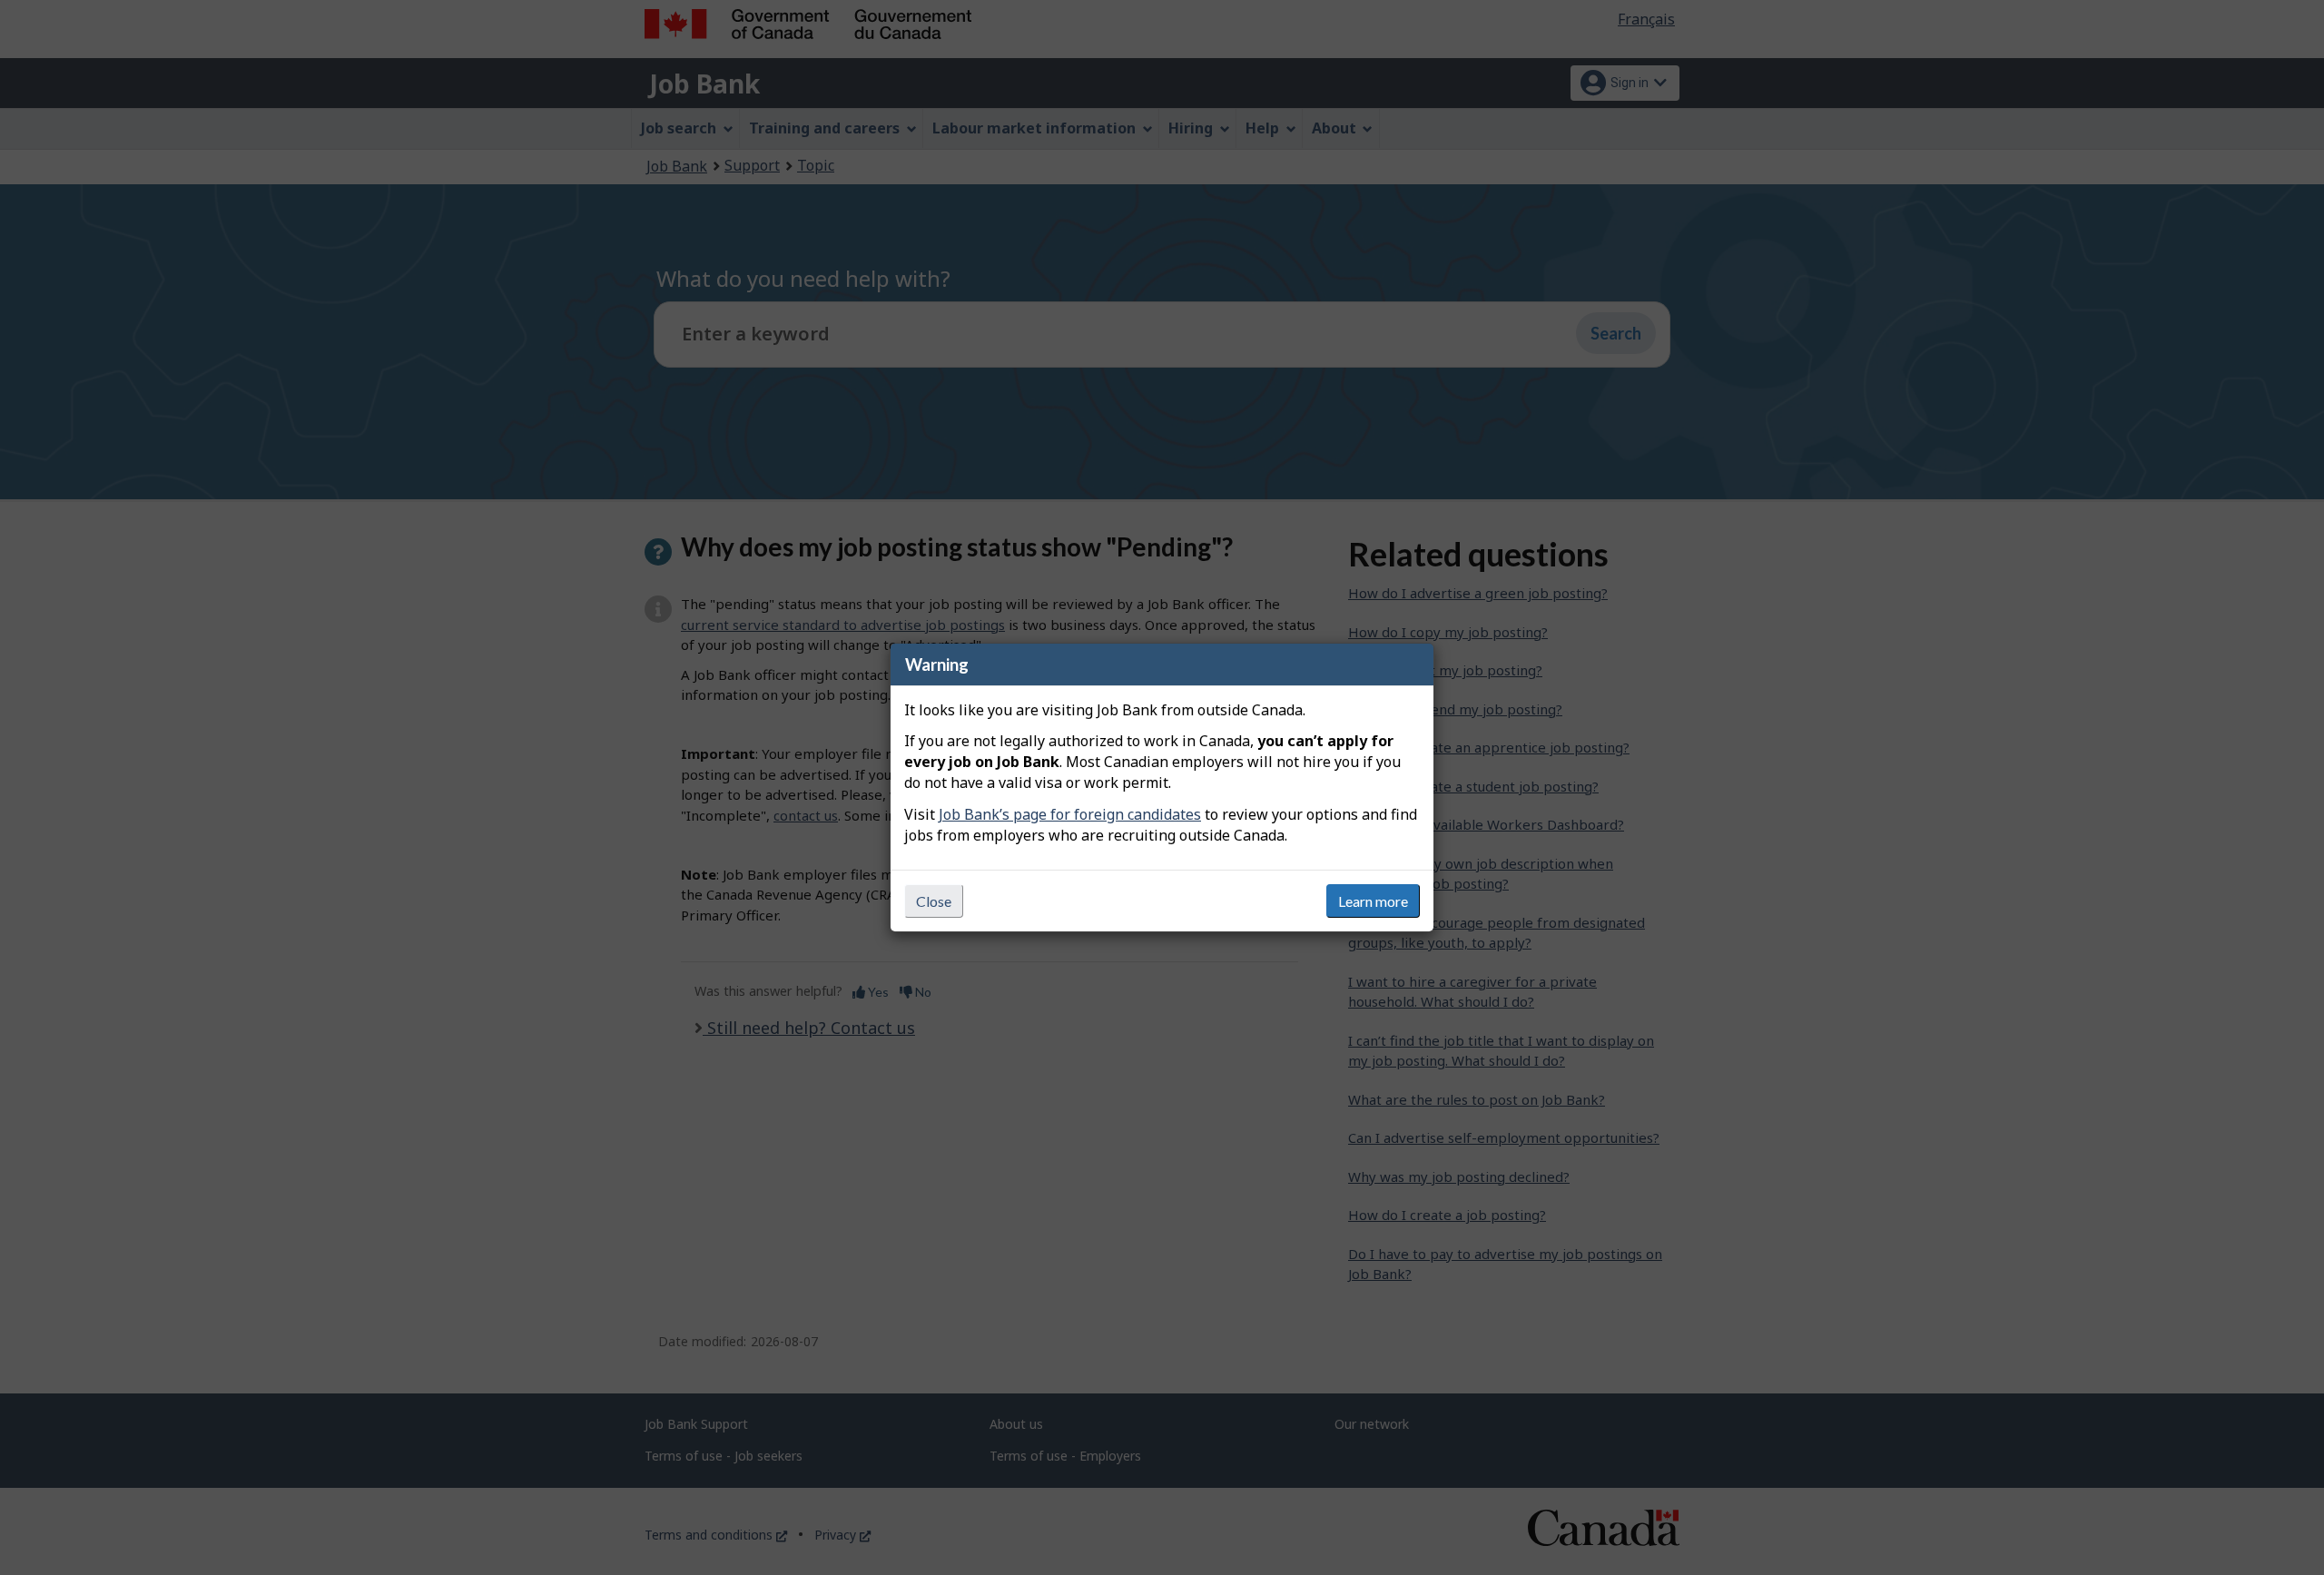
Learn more (1373, 901)
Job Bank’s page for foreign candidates (1070, 814)
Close (934, 901)
